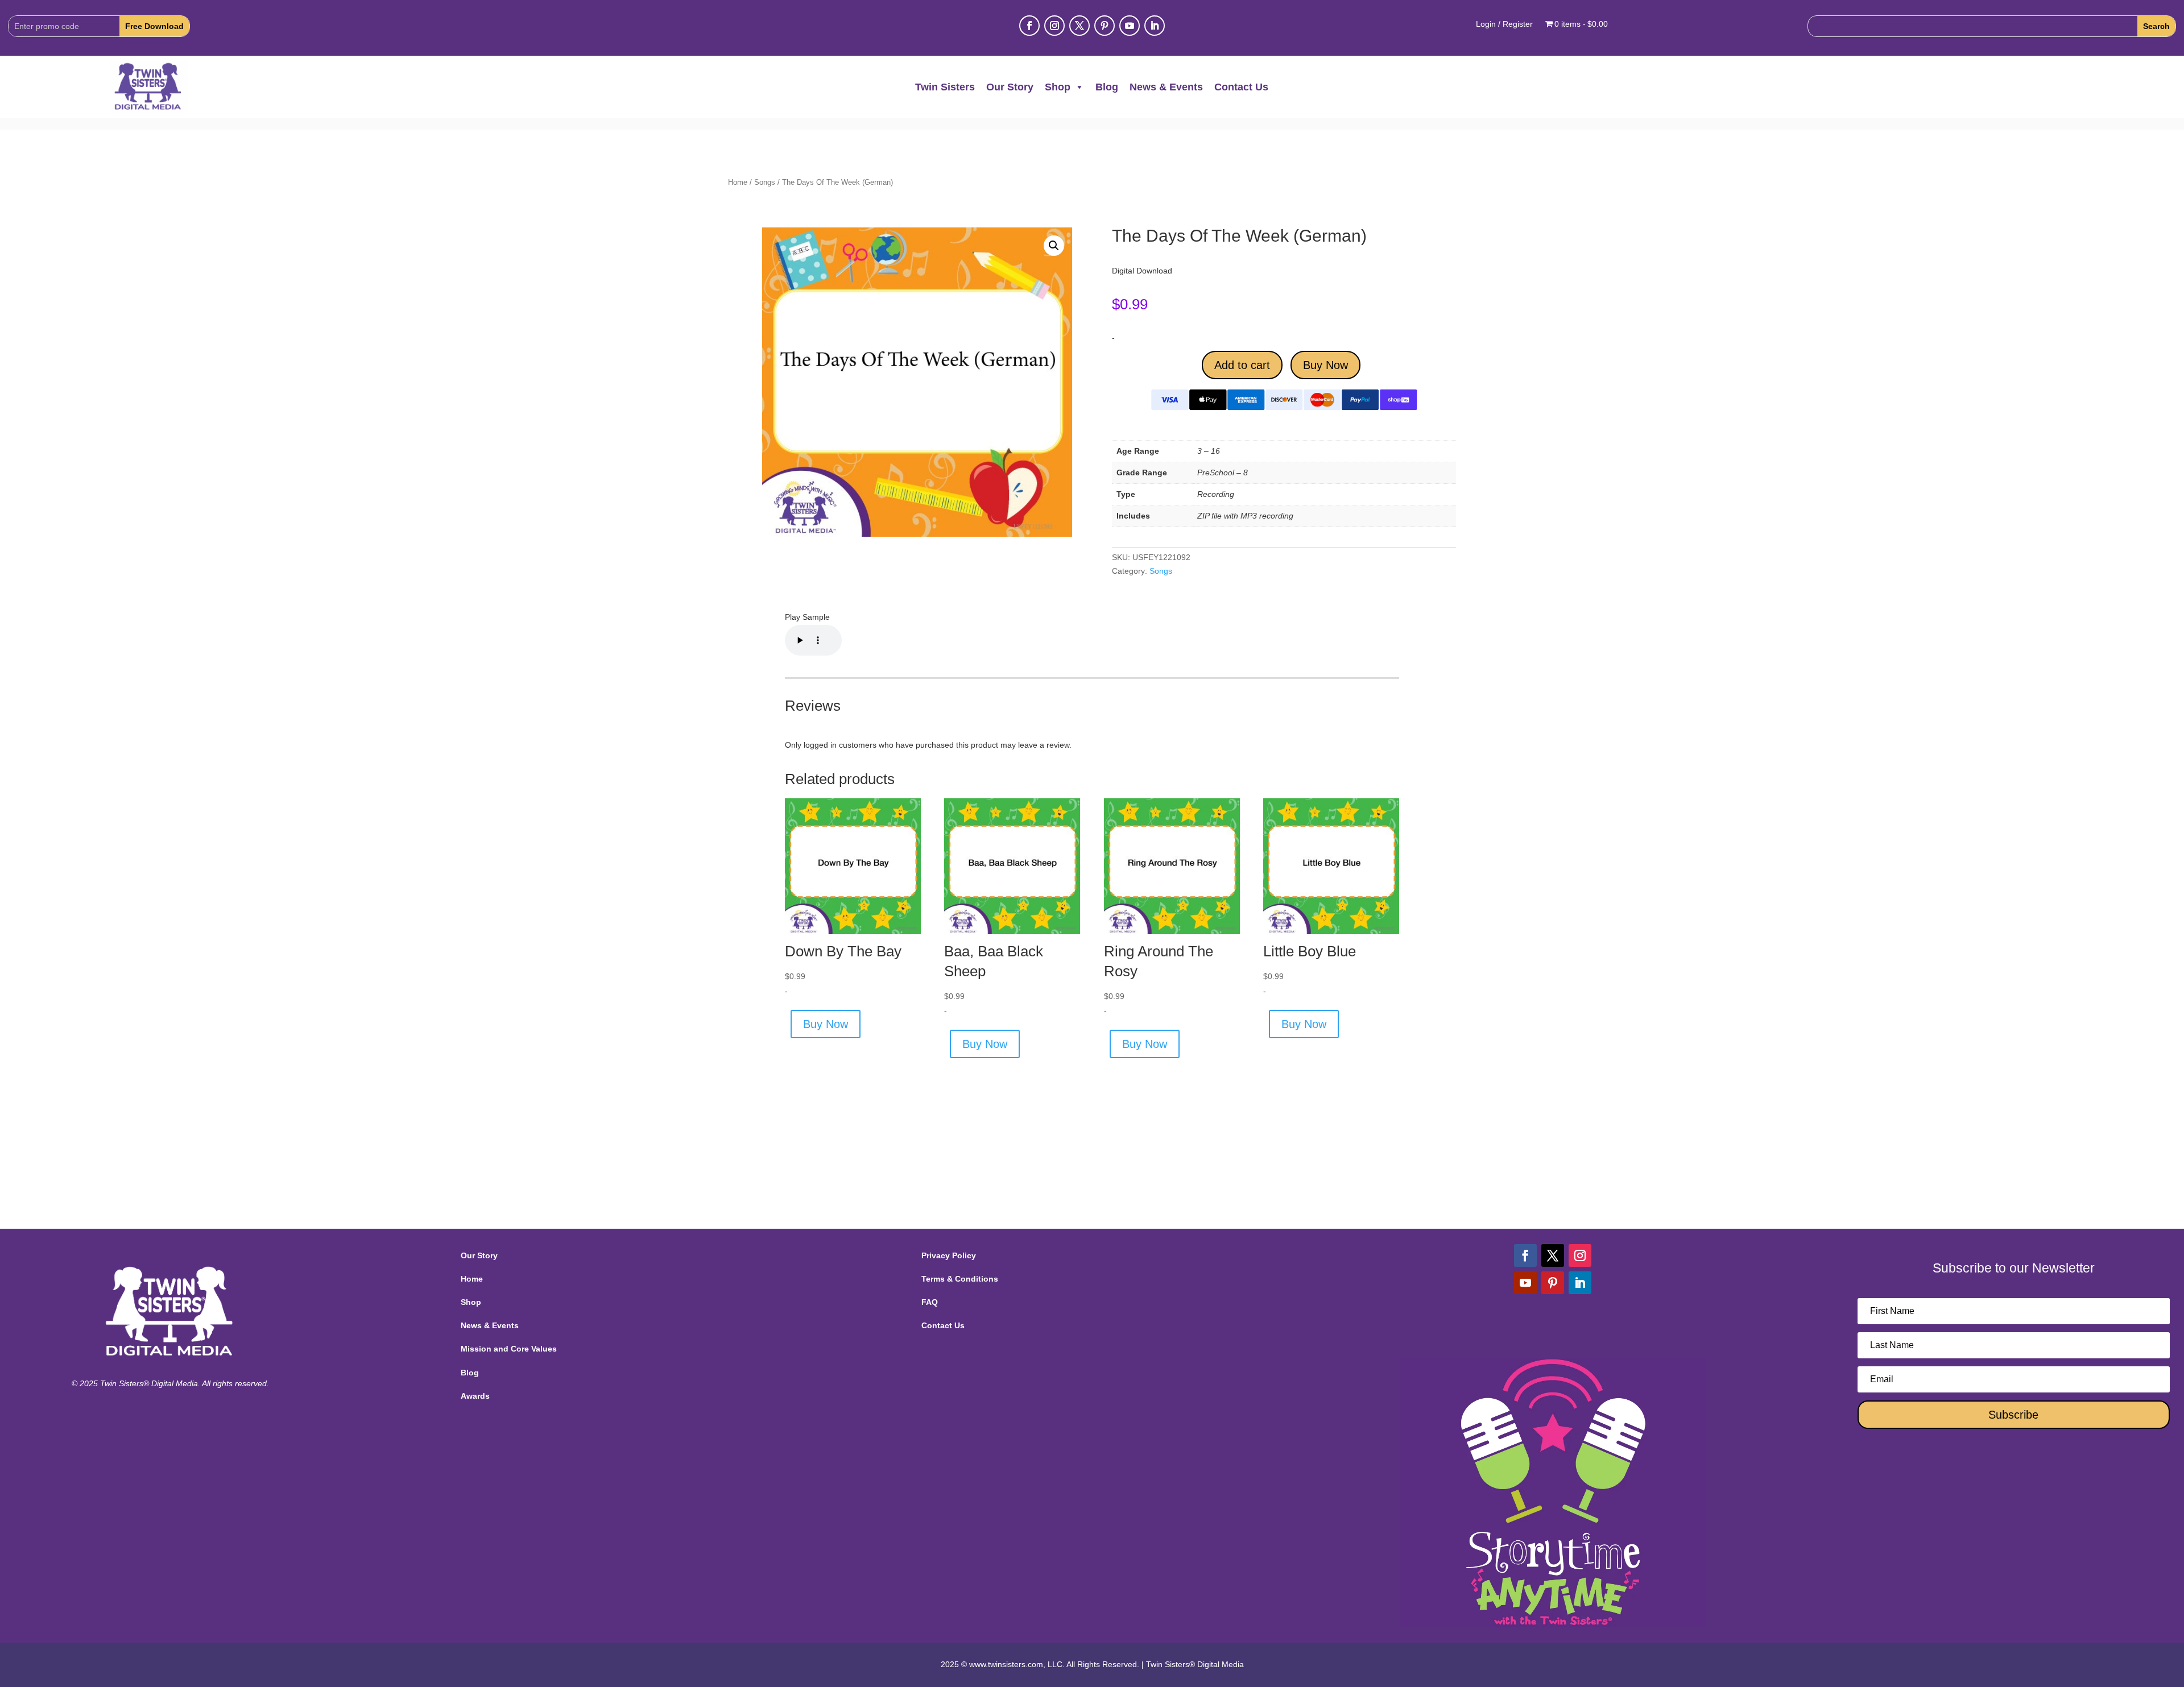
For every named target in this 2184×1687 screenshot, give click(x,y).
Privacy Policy (949, 1255)
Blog (1107, 87)
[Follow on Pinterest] (1105, 26)
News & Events (1166, 87)
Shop (1058, 87)
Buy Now (1325, 365)
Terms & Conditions (960, 1279)
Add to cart (1242, 365)
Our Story (1010, 87)
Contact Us (1241, 87)
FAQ (930, 1302)
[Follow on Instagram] (1054, 26)
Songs (765, 182)
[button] (1054, 246)
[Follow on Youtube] (1130, 26)
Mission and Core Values (509, 1349)
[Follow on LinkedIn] (1155, 26)
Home (738, 182)
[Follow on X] (1079, 26)
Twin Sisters (945, 87)
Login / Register (1504, 24)
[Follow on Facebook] (1029, 26)
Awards (475, 1396)
